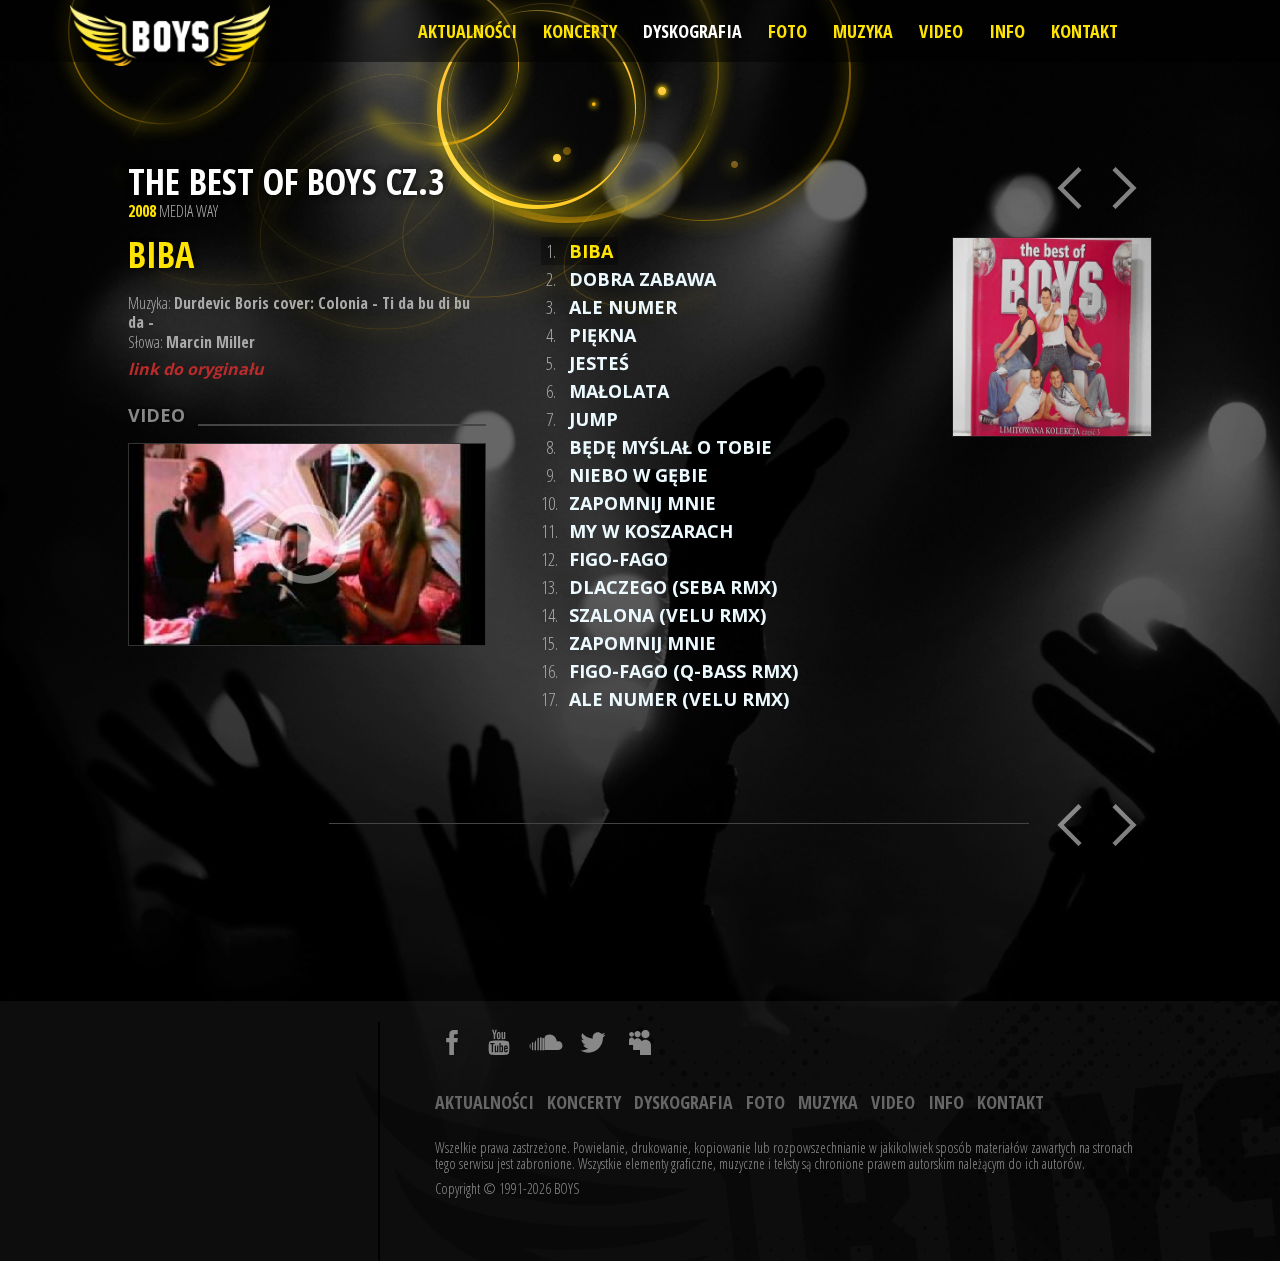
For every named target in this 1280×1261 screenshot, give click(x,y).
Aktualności (467, 31)
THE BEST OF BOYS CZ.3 (286, 181)
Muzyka (863, 31)
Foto (787, 31)
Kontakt (1084, 31)
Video (941, 31)
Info (1007, 31)
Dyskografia (692, 31)
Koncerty (580, 31)
